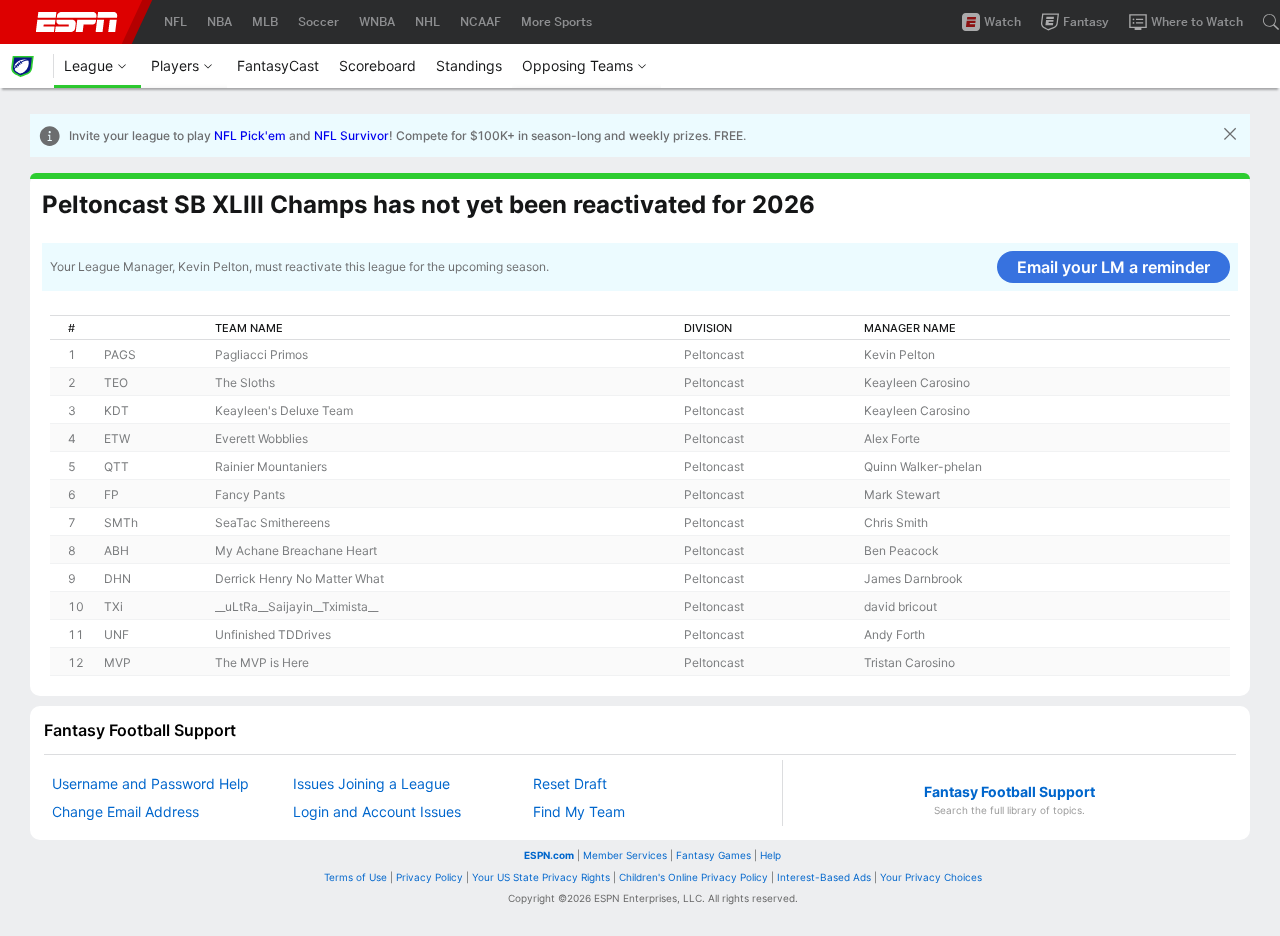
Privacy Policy (429, 877)
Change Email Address (125, 811)
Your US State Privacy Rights (541, 877)
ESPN (77, 22)
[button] (1230, 135)
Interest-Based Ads (824, 877)
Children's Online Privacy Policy (693, 877)
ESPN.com (549, 855)
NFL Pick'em (250, 135)
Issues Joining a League (371, 783)
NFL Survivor (351, 135)
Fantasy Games (713, 855)
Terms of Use (355, 877)
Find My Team (579, 811)
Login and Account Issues (377, 811)
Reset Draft (570, 783)
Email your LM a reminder (1113, 267)
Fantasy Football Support (1009, 792)
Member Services (625, 855)
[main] (640, 434)
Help (770, 855)
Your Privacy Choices (931, 877)
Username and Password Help (150, 783)
